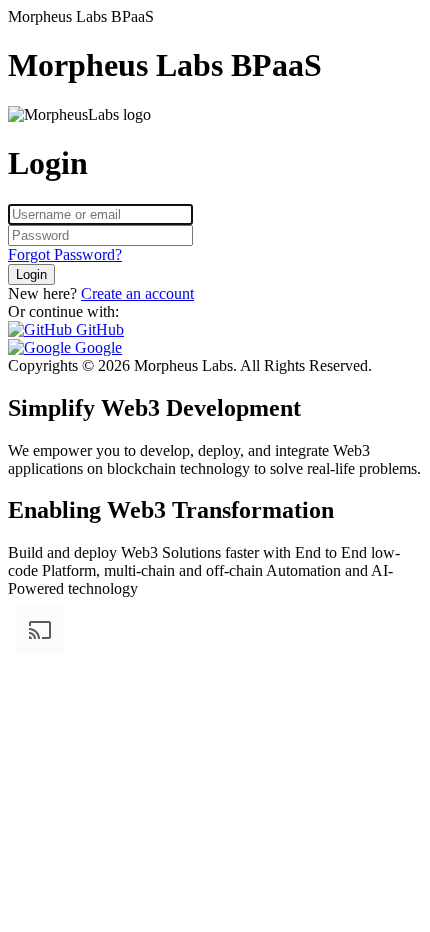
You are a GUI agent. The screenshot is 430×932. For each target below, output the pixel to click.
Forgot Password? (65, 254)
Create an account (137, 293)
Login (31, 274)
